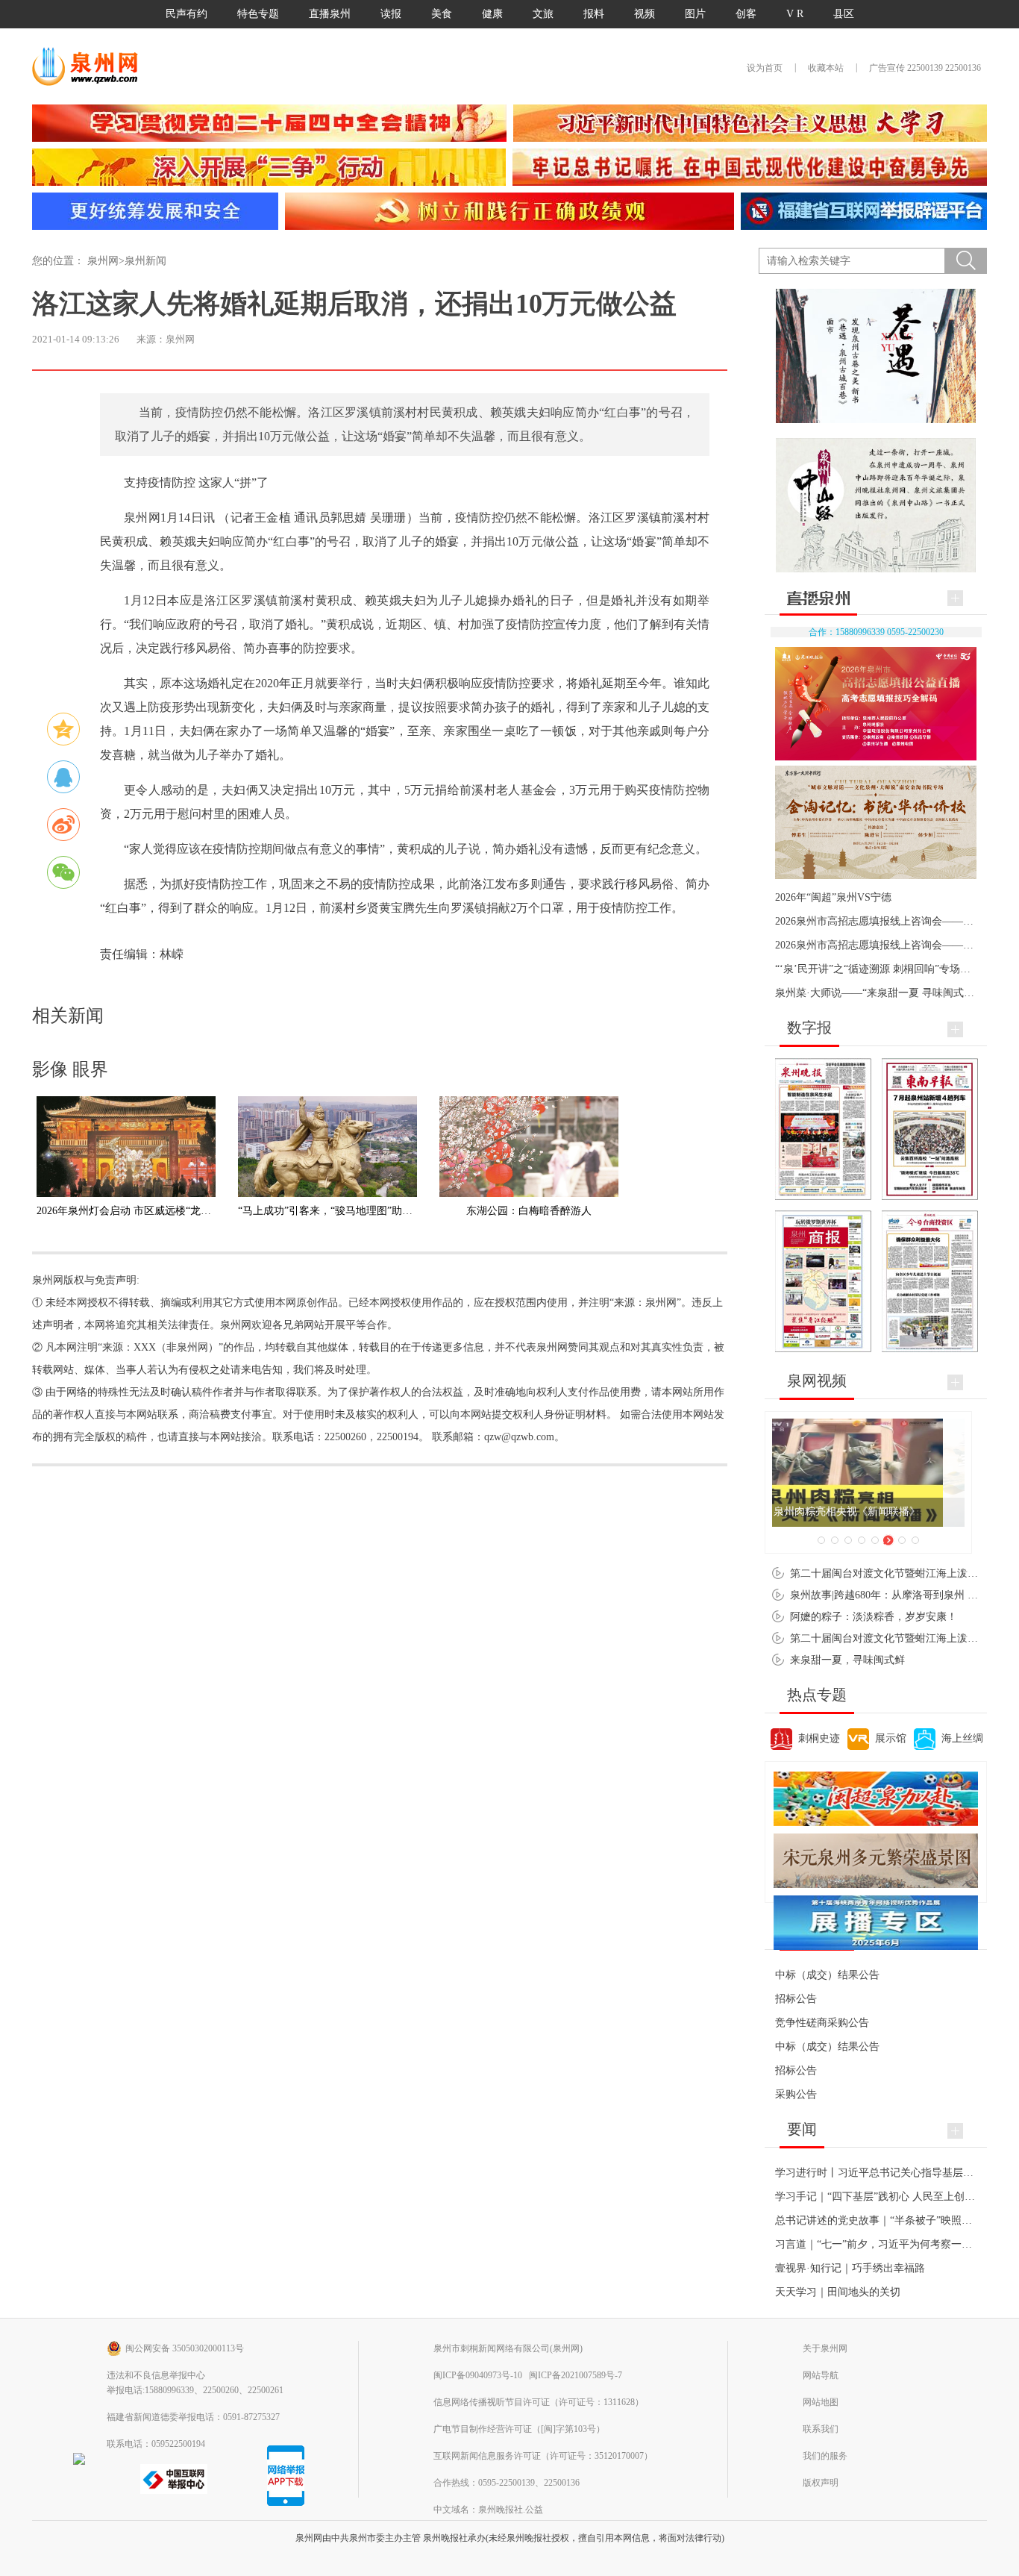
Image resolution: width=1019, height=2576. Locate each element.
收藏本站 (826, 68)
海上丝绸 (962, 1738)
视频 (645, 14)
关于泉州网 (825, 2348)
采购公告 (796, 2094)
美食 (442, 14)
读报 (391, 14)
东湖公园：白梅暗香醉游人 (529, 1211)
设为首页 (765, 68)
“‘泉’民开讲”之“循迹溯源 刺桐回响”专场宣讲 (878, 969)
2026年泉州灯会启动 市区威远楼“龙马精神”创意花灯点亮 (168, 1211)
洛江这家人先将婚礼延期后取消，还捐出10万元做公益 (354, 304)
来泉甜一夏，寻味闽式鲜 (847, 1660)
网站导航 (821, 2375)
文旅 (543, 14)
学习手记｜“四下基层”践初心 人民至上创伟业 (880, 2197)
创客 (746, 14)
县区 (844, 14)
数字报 (809, 1028)
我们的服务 (825, 2456)
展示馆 (891, 1738)
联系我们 (821, 2429)
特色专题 (258, 14)
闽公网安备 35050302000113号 (185, 2348)
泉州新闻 (145, 261)
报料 (594, 14)
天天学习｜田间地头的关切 (838, 2292)
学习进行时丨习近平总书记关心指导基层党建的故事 (895, 2173)
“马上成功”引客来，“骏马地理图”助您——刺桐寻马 (357, 1211)
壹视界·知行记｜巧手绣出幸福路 (850, 2268)
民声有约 (186, 14)
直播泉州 (330, 14)
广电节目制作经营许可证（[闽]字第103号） (519, 2429)
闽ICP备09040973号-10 (478, 2375)
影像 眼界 (70, 1069)
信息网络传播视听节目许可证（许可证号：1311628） (539, 2402)
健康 (492, 14)
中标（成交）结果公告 (827, 1975)
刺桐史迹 (819, 1738)
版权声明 (821, 2483)
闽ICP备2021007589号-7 (576, 2375)
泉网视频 (817, 1381)
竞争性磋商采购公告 (822, 2023)
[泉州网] (90, 66)
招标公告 (796, 1999)
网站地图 (821, 2402)
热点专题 (817, 1695)
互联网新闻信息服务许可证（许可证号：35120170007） (543, 2456)
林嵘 (172, 954)
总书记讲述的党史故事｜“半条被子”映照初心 (879, 2220)
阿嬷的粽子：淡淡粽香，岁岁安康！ (874, 1617)
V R (795, 14)
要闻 (802, 2129)
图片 (695, 14)
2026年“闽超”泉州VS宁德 (833, 897)
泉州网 (103, 261)
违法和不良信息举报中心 (156, 2375)
